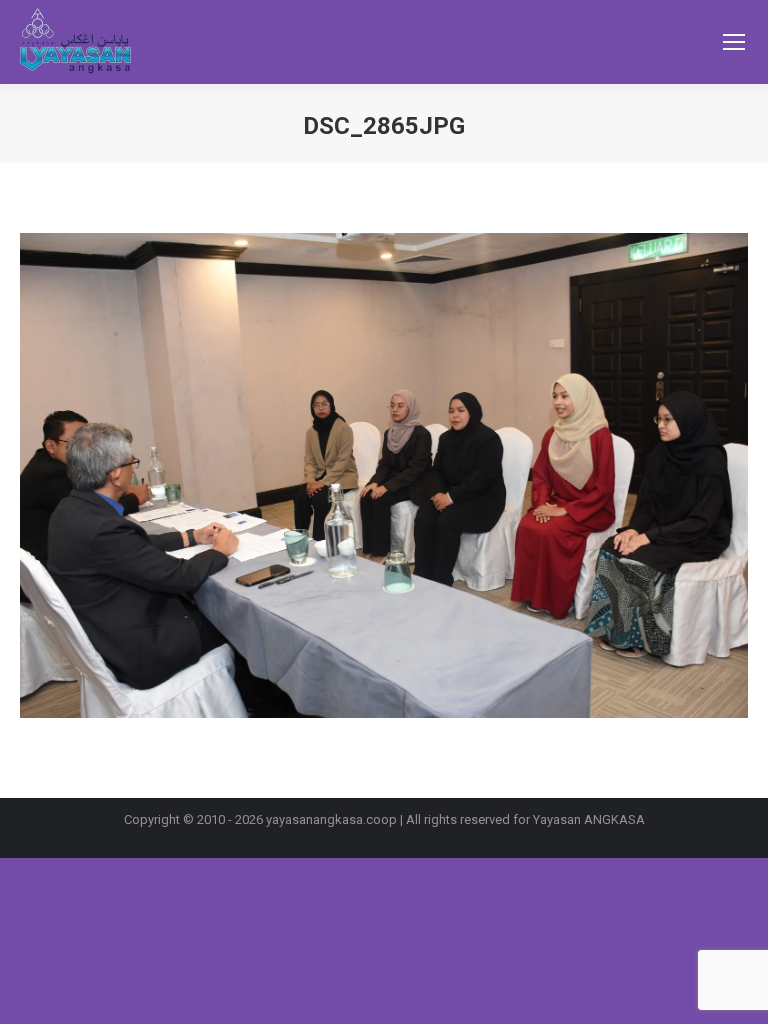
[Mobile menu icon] (734, 42)
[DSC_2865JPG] (384, 475)
